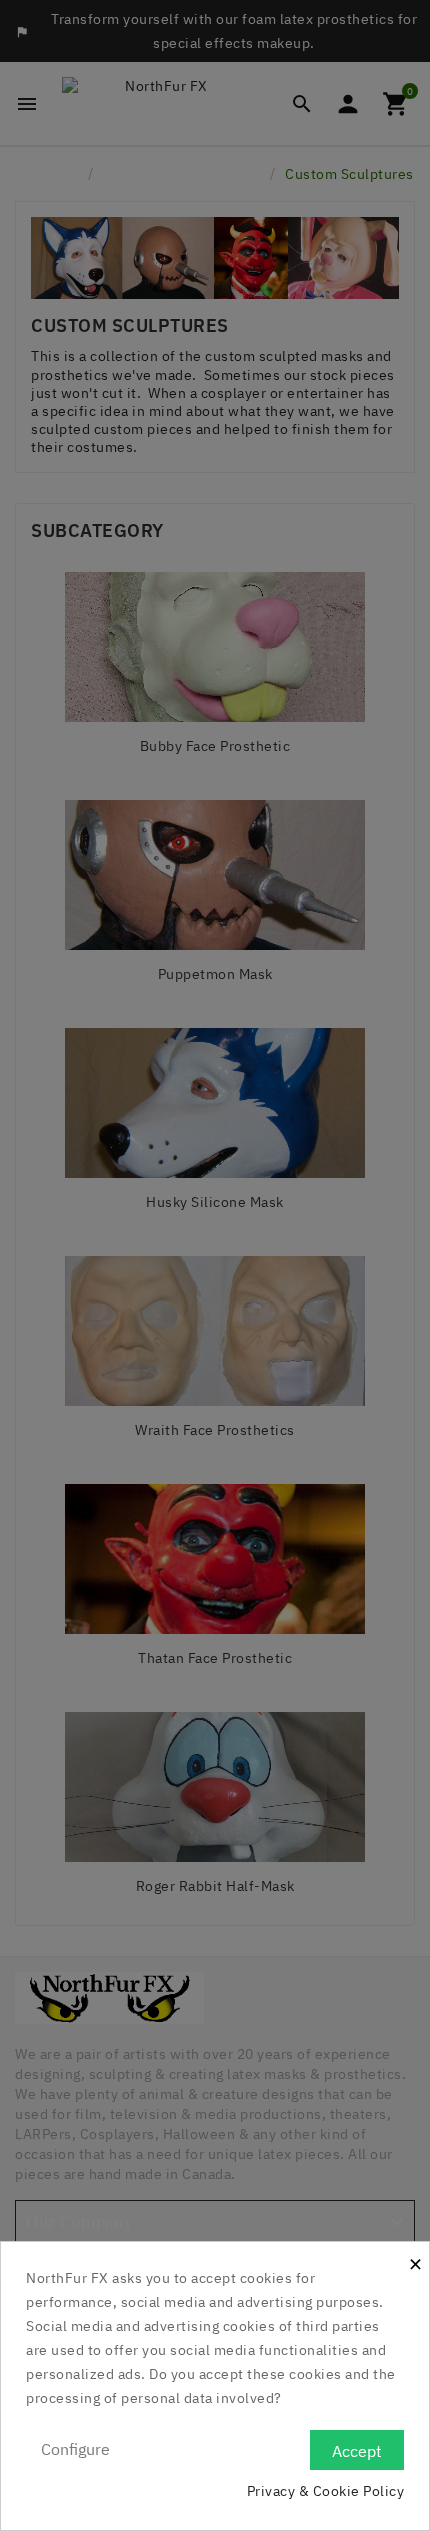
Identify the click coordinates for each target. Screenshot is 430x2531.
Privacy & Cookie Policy (326, 2491)
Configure (75, 2449)
